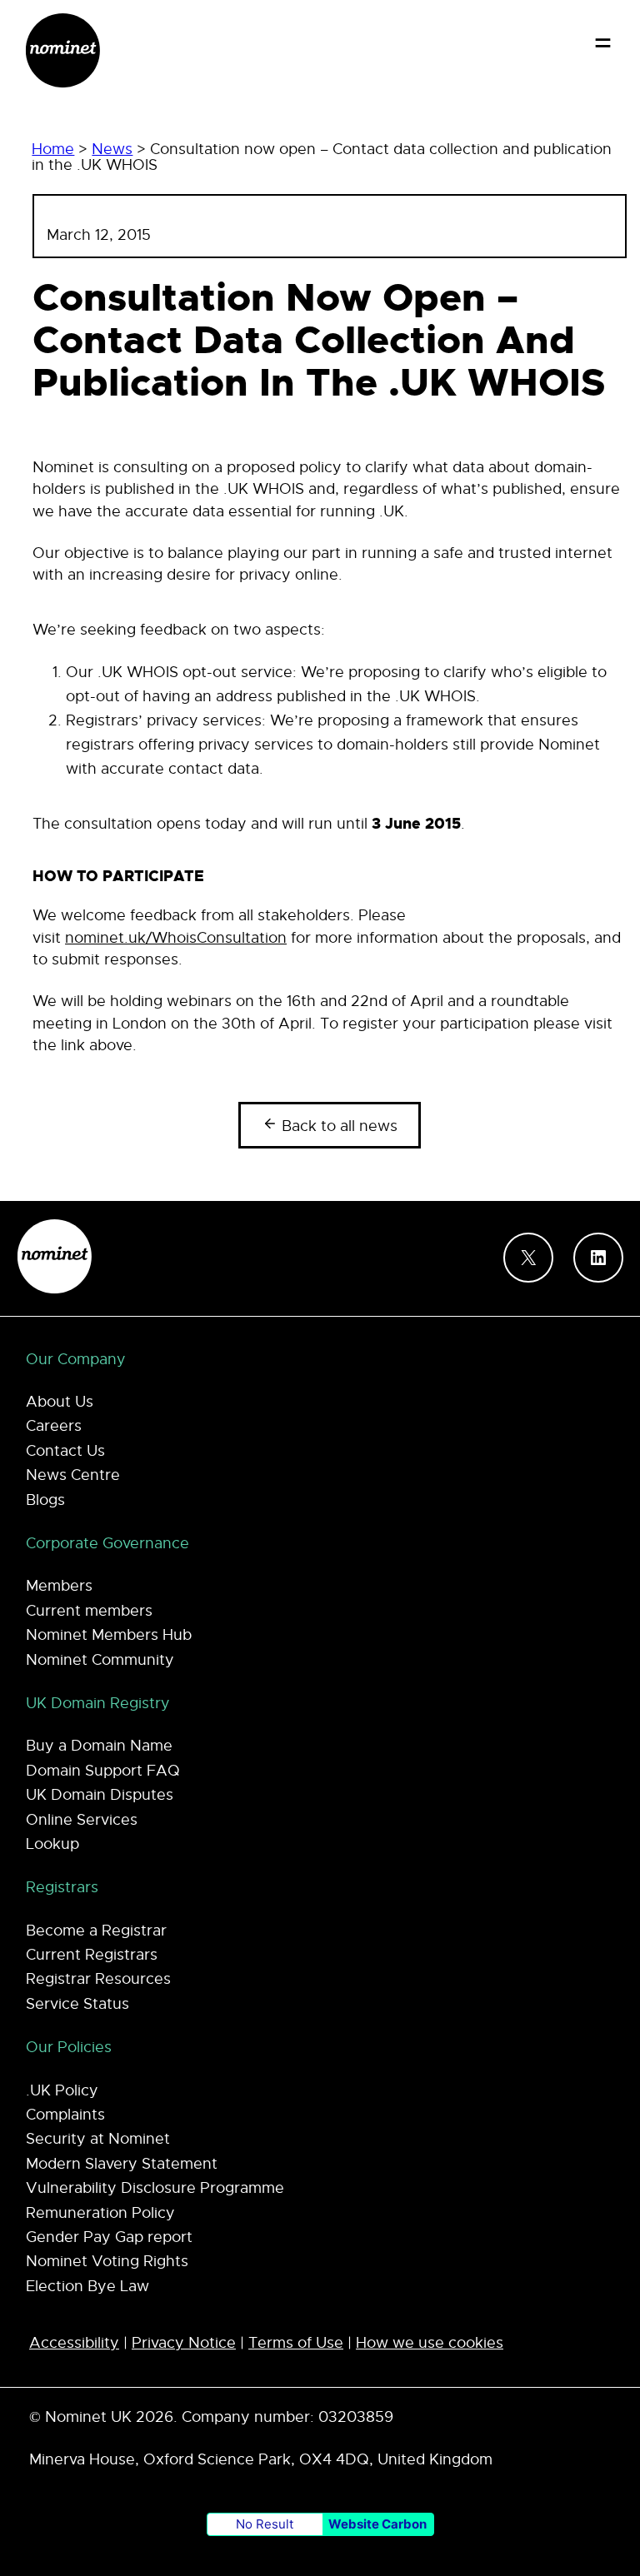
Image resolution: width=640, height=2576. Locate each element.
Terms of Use (296, 2343)
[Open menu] (603, 43)
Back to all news (337, 1126)
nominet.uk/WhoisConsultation (176, 938)
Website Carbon (377, 2524)
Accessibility (74, 2343)
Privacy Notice (184, 2343)
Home (53, 149)
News (112, 149)
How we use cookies (430, 2343)
